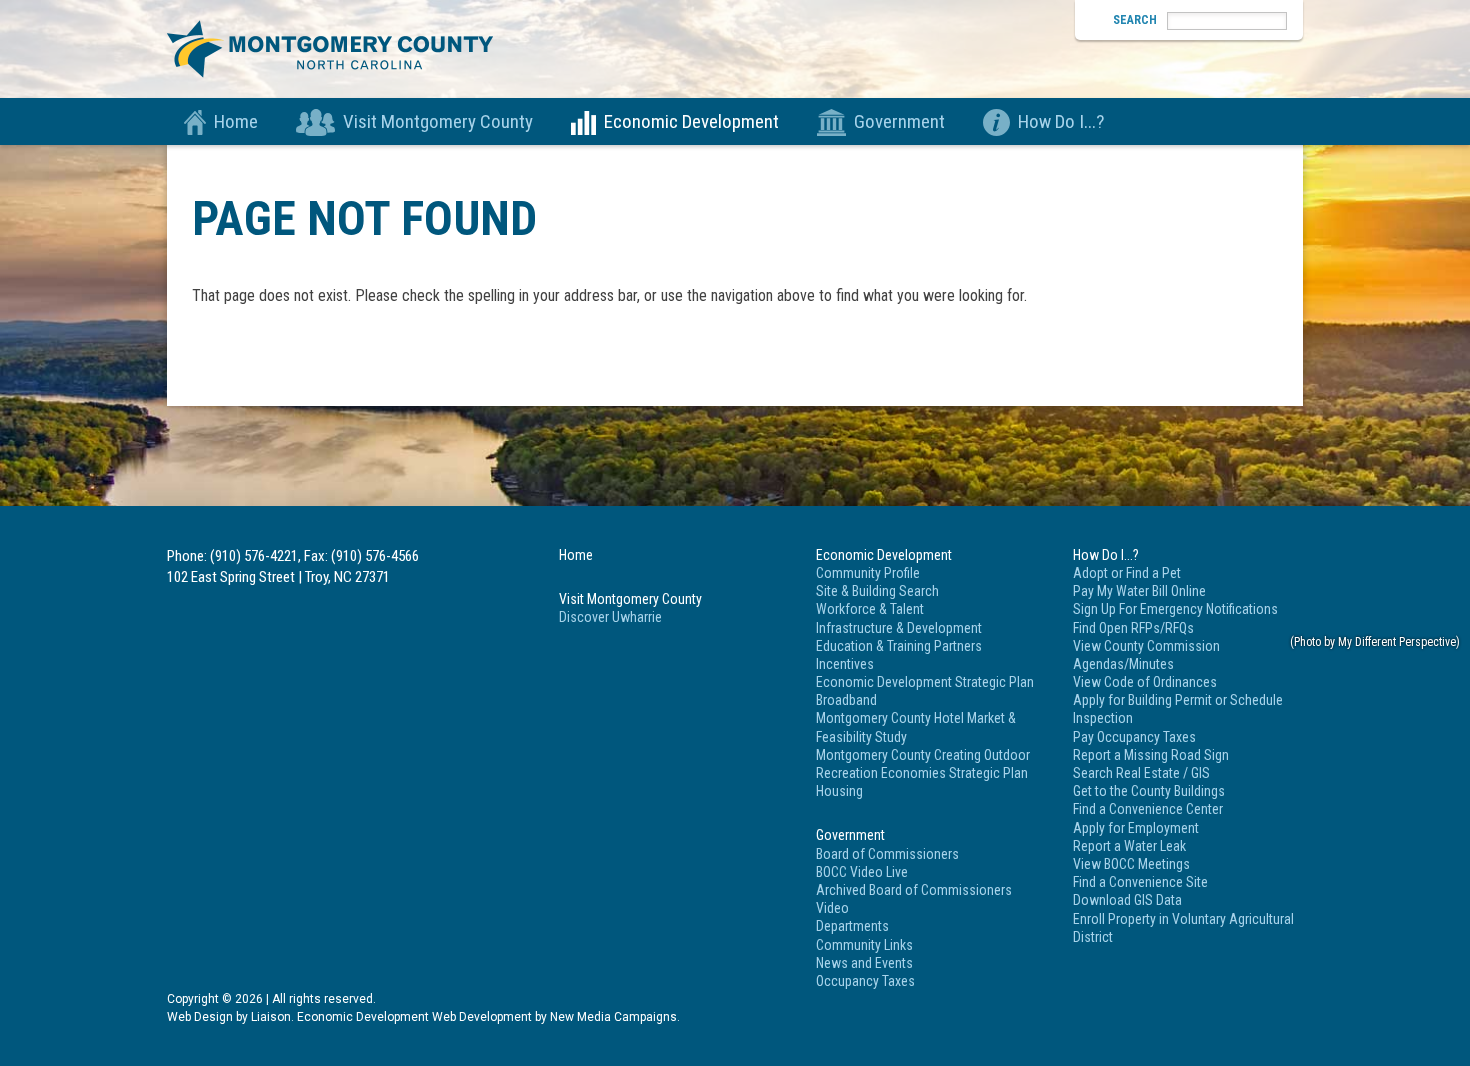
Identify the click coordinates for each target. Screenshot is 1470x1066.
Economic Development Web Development (414, 1017)
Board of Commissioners (887, 854)
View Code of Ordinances (1145, 682)
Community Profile (868, 573)
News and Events (864, 963)
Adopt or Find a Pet (1127, 573)
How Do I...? (1061, 121)
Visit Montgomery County (438, 121)
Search (1135, 20)
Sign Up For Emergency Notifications (1175, 609)
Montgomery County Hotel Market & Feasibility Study (916, 727)
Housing (839, 791)
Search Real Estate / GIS (1141, 773)
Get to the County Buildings (1149, 791)
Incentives (845, 664)
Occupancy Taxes (865, 981)
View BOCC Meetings (1131, 864)
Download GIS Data (1127, 900)
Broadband (846, 700)
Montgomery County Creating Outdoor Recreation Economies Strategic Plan (923, 764)
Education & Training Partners (899, 646)
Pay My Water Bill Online (1139, 591)
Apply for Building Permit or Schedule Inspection (1178, 709)
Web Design (200, 1017)
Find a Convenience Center (1148, 809)
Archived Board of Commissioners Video (914, 899)
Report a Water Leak (1129, 846)
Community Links (864, 945)
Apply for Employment (1136, 828)
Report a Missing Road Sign (1151, 755)
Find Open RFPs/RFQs (1133, 628)
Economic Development (691, 121)
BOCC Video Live (862, 872)
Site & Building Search (877, 591)
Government (899, 121)
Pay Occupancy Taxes (1134, 737)
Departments (852, 926)
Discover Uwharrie (610, 617)
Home (236, 121)
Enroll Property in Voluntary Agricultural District (1183, 928)
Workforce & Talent (870, 609)
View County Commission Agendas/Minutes (1146, 655)
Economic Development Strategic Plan (925, 682)
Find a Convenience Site (1140, 882)
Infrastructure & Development (899, 628)
